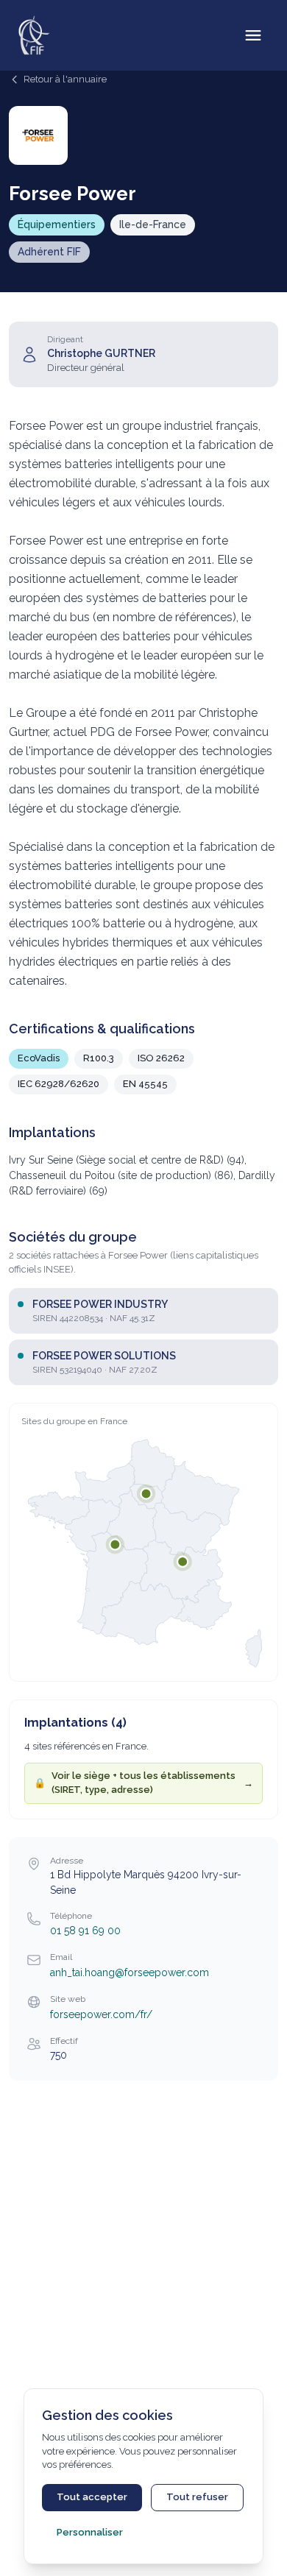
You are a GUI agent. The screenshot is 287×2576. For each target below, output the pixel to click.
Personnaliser (90, 2532)
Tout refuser (197, 2497)
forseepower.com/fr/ (101, 2014)
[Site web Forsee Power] (38, 135)
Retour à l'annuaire (65, 79)
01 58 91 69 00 (85, 1931)
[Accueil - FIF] (34, 35)
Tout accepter (92, 2497)
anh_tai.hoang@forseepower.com (130, 1972)
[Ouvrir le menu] (253, 35)
